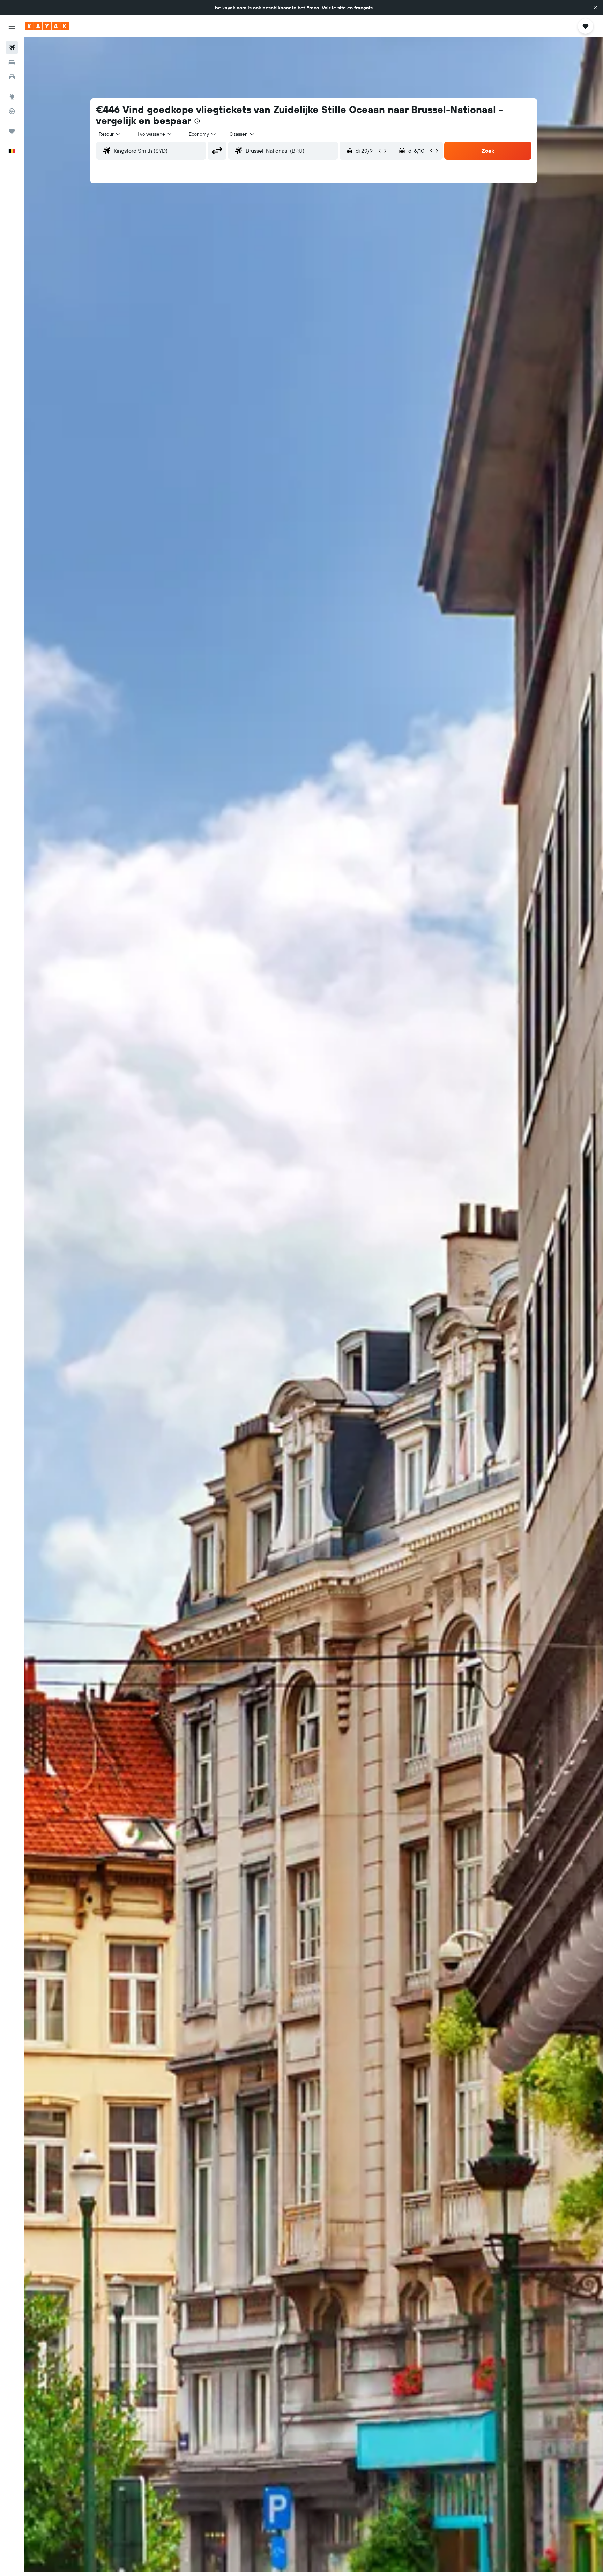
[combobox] (110, 134)
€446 (108, 109)
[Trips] (12, 131)
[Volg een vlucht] (12, 111)
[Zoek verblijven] (12, 62)
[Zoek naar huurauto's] (12, 77)
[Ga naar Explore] (12, 97)
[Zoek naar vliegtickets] (12, 47)
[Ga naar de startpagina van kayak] (47, 26)
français (363, 8)
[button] (595, 8)
